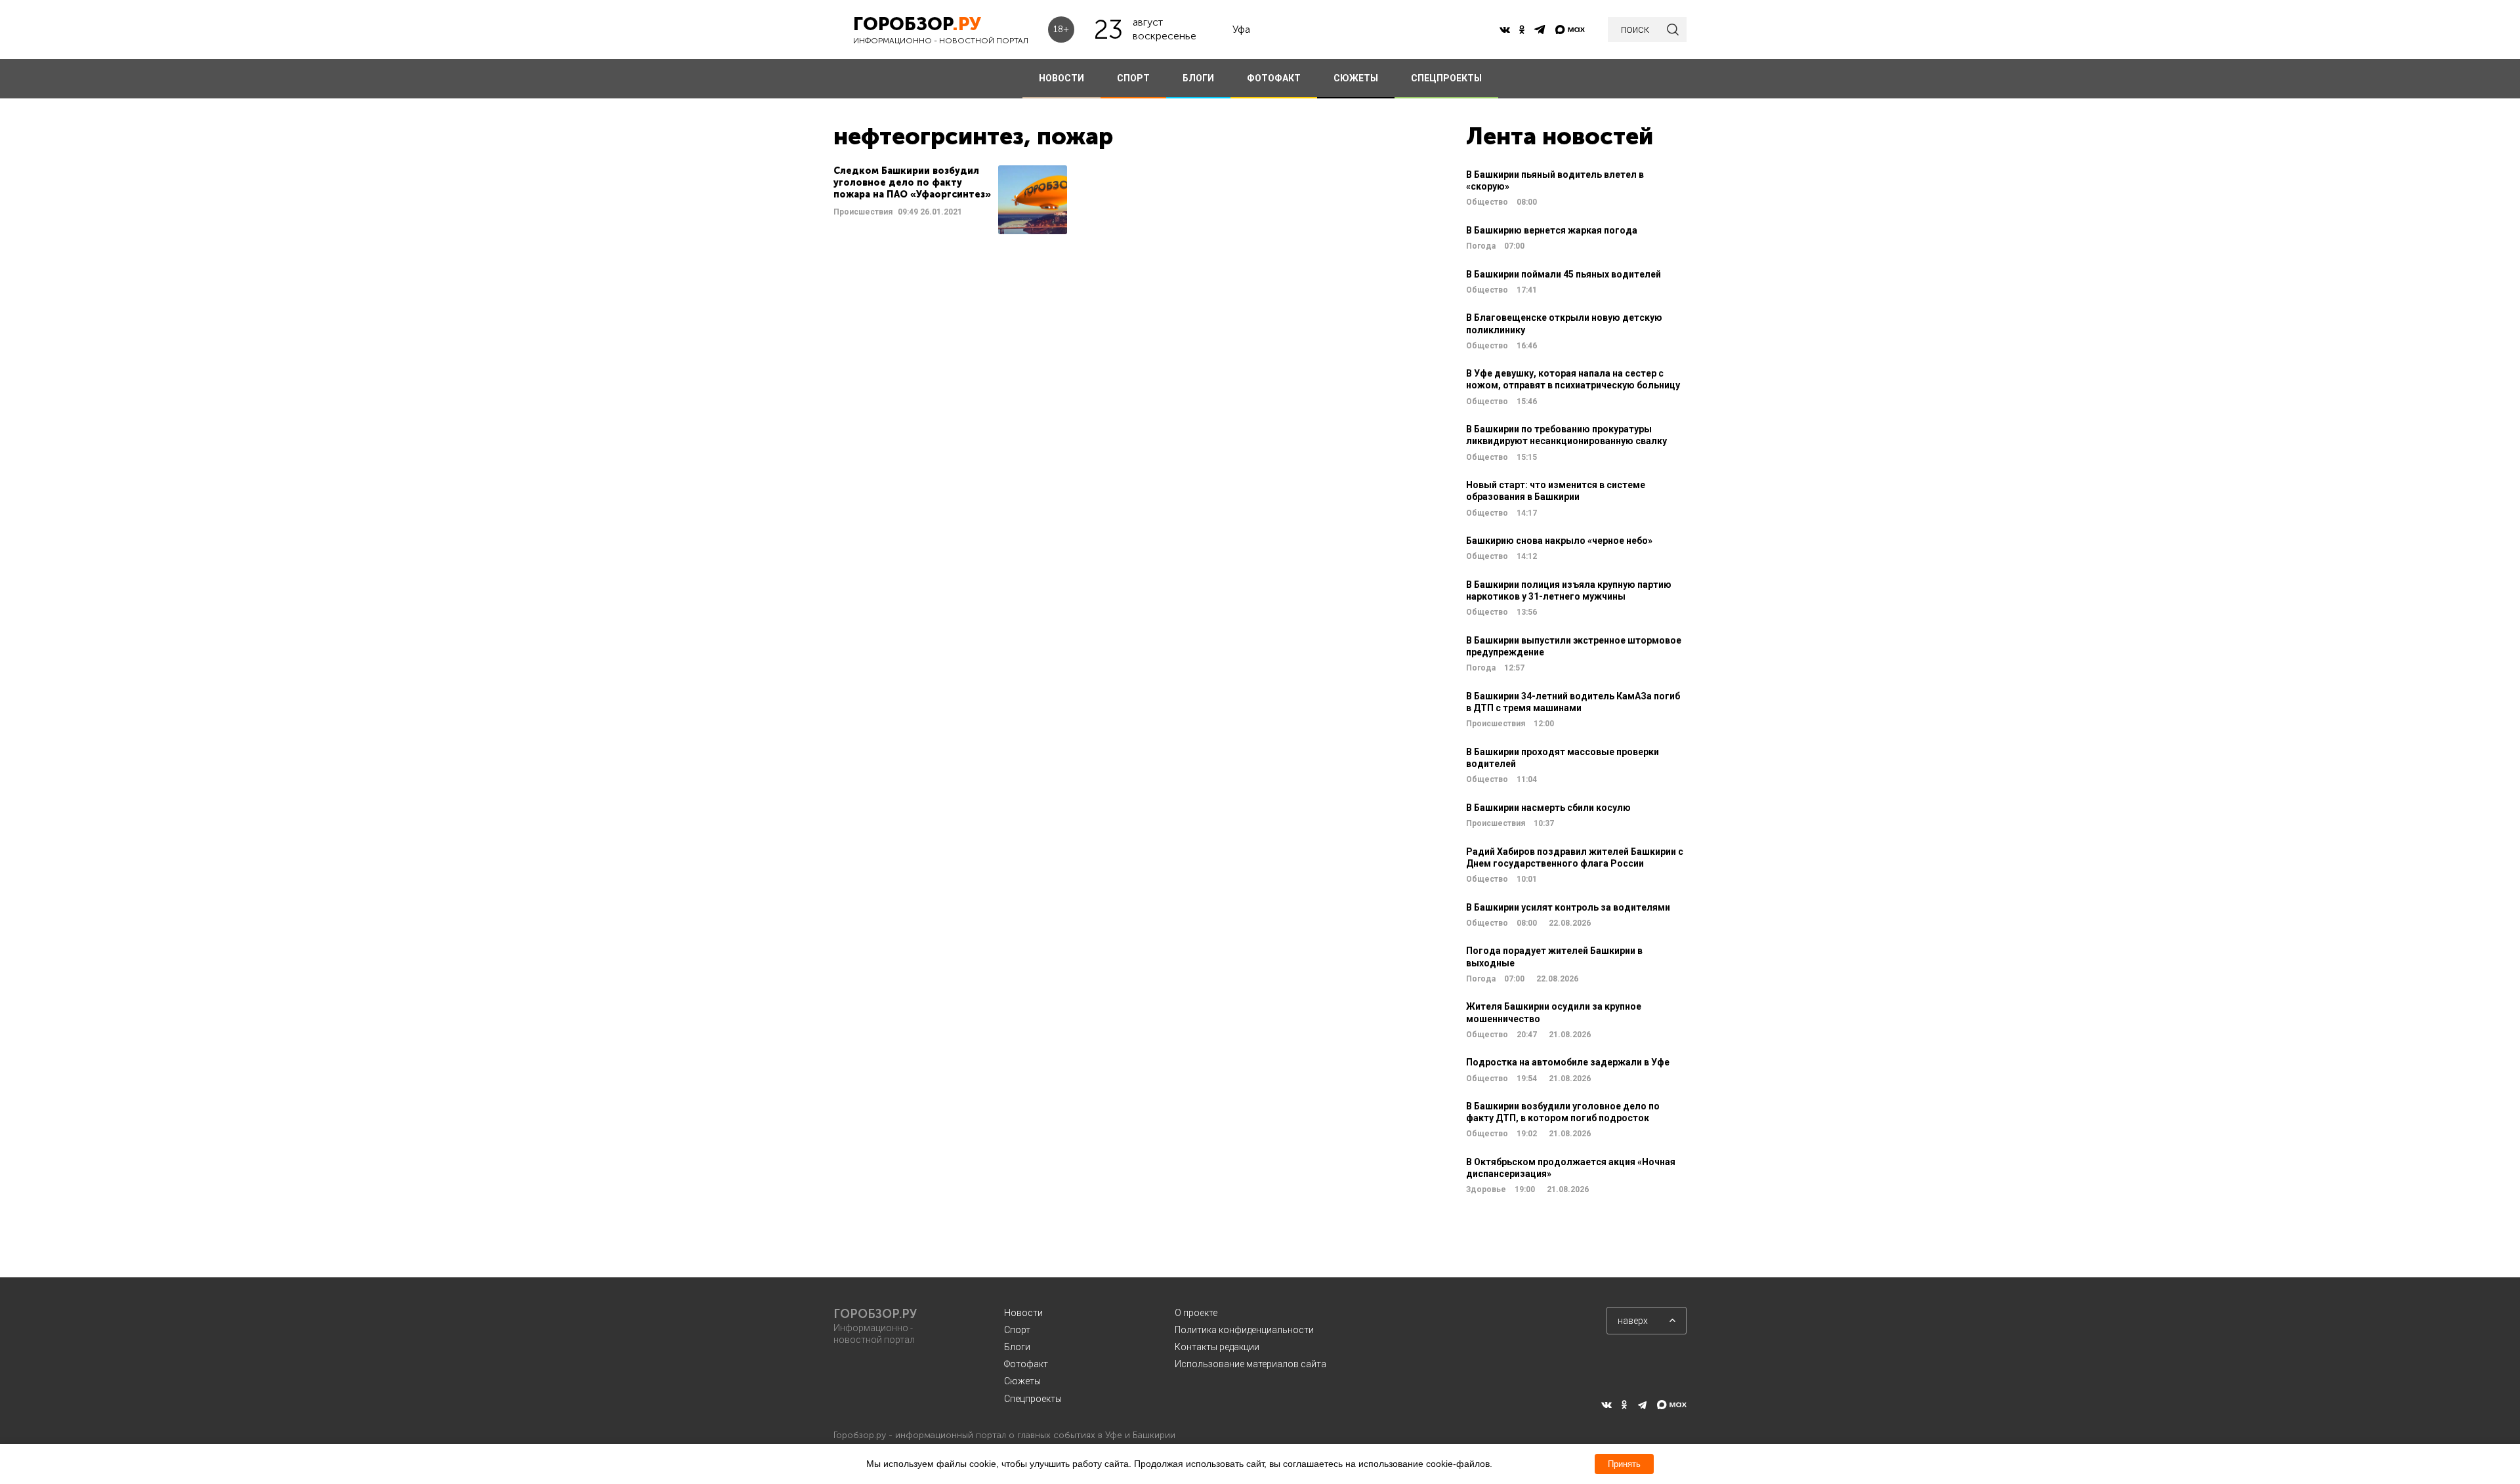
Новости (1023, 1313)
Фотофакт (1026, 1364)
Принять (1624, 1464)
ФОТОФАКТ (1274, 78)
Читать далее (950, 200)
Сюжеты (1022, 1381)
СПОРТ (1133, 78)
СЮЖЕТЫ (1356, 78)
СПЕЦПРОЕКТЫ (1446, 78)
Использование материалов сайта (1250, 1364)
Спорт (1017, 1330)
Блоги (1017, 1347)
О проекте (1196, 1313)
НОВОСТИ (1061, 78)
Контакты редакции (1217, 1347)
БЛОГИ (1198, 78)
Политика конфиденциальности (1244, 1330)
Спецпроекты (1033, 1399)
